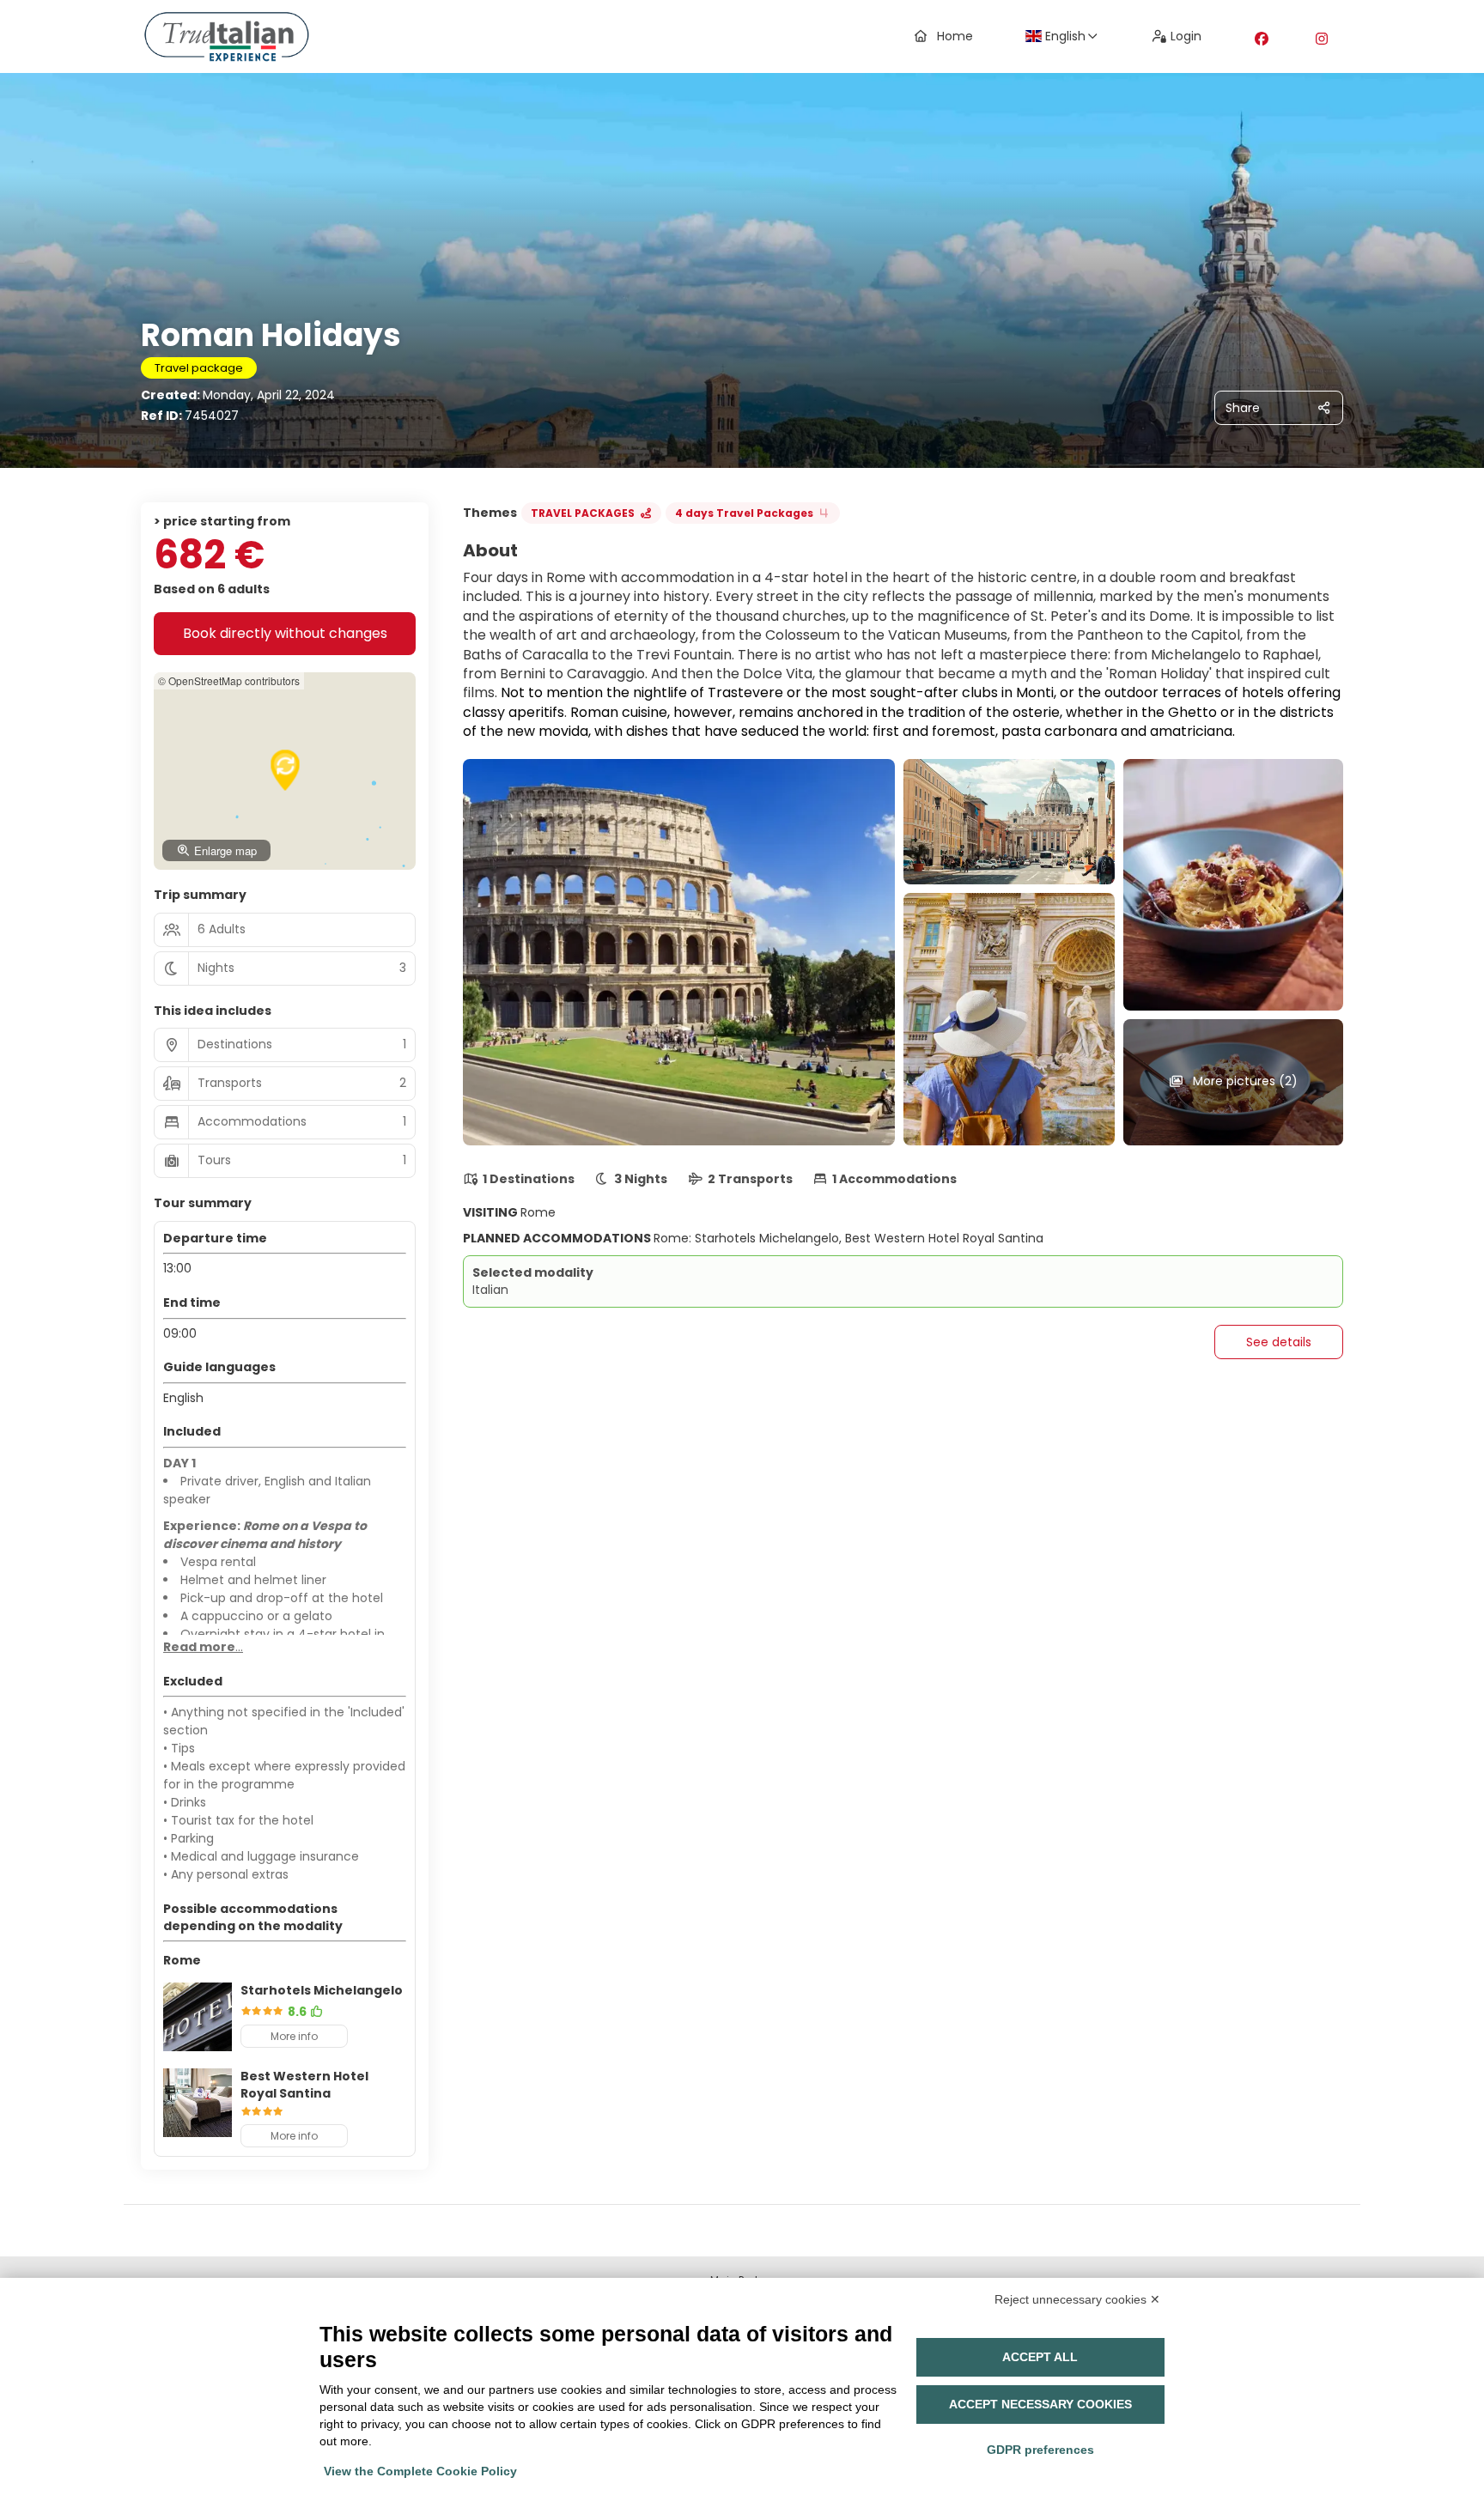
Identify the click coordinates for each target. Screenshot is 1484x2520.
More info (294, 2036)
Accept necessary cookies (1040, 2404)
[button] (285, 770)
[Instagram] (1322, 39)
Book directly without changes (285, 633)
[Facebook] (1262, 39)
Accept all (1040, 2357)
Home (955, 36)
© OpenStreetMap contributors (229, 680)
